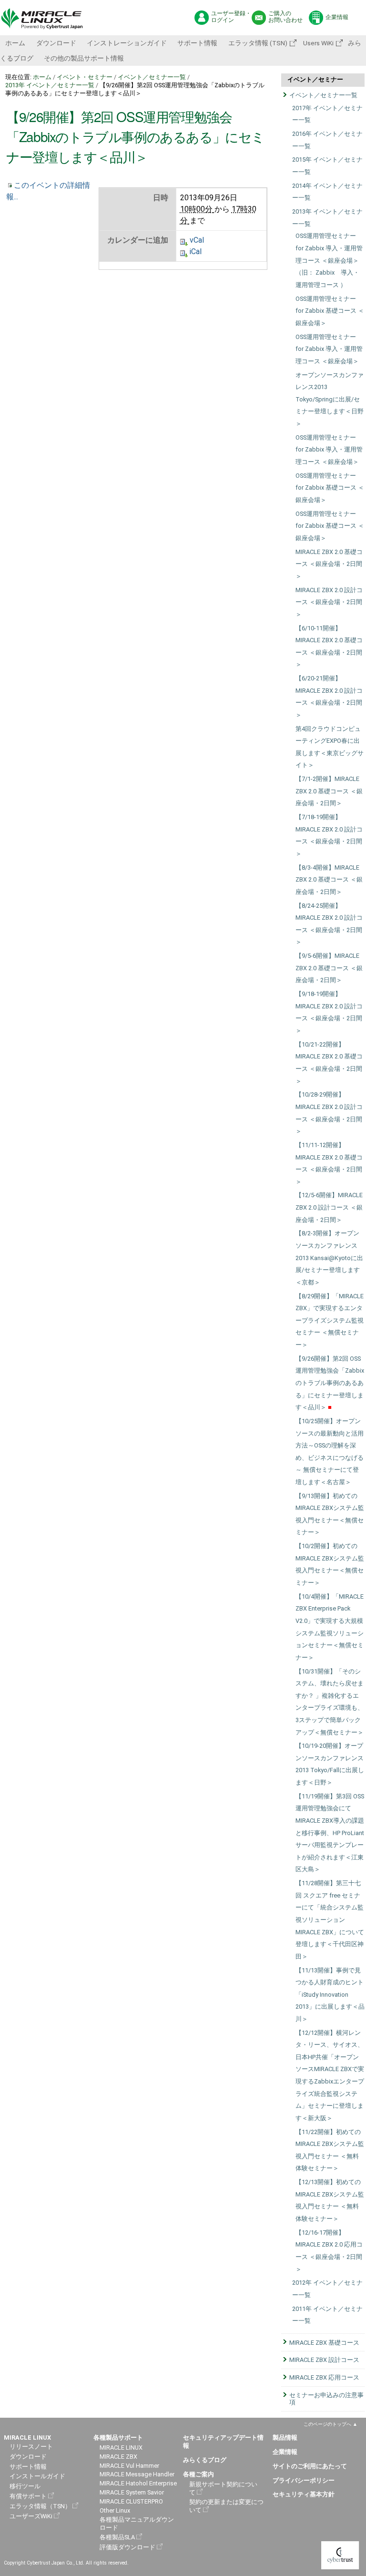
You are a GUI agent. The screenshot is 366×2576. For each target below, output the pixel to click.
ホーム (15, 43)
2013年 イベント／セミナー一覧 (50, 85)
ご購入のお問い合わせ (285, 17)
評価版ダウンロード (127, 2547)
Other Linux (115, 2510)
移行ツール (25, 2486)
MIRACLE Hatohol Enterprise (138, 2483)
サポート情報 (197, 43)
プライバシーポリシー (304, 2480)
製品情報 (285, 2437)
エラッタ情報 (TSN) (258, 43)
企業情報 (337, 17)
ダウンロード (56, 43)
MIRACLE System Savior (132, 2492)
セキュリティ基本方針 (304, 2494)
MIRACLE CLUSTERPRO (131, 2501)
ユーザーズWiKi (31, 2516)
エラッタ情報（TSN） (40, 2506)
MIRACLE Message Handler (137, 2474)
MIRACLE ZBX (118, 2457)
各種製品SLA (117, 2537)
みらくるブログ (205, 2460)
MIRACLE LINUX (121, 2448)
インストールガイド (37, 2476)
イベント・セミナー (85, 77)
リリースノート (31, 2447)
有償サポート (28, 2496)
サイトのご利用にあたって (310, 2466)
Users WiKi (318, 43)
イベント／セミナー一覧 (152, 77)
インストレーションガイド (127, 43)
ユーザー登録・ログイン (231, 17)
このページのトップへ (327, 2424)
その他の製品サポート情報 (84, 58)
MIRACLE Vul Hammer (129, 2466)
